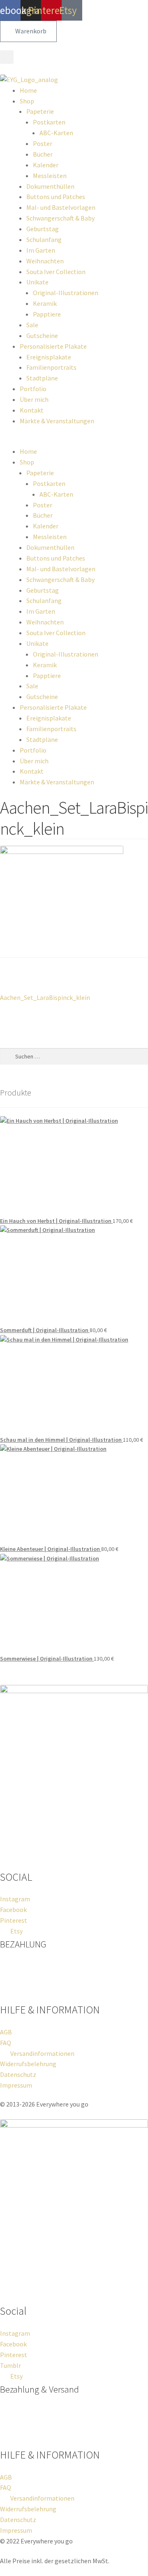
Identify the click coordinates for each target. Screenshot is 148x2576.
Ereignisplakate (49, 357)
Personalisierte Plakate (53, 346)
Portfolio (33, 389)
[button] (7, 57)
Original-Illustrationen (66, 293)
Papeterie (40, 111)
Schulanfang (44, 239)
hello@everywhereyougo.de (60, 1863)
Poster (43, 143)
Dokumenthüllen (50, 186)
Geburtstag (43, 229)
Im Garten (41, 250)
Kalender (46, 165)
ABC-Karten (56, 133)
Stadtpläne (42, 378)
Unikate (37, 282)
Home (28, 90)
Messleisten (50, 176)
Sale (32, 325)
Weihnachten (45, 261)
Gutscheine (42, 335)
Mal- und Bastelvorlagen (61, 207)
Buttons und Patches (56, 197)
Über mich (34, 399)
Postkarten (49, 122)
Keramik (45, 303)
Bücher (43, 154)
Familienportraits (51, 367)
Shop (27, 101)
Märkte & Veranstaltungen (57, 421)
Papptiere (47, 314)
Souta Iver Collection (56, 272)
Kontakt (32, 410)
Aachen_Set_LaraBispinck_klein (45, 992)
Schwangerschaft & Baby (60, 218)
